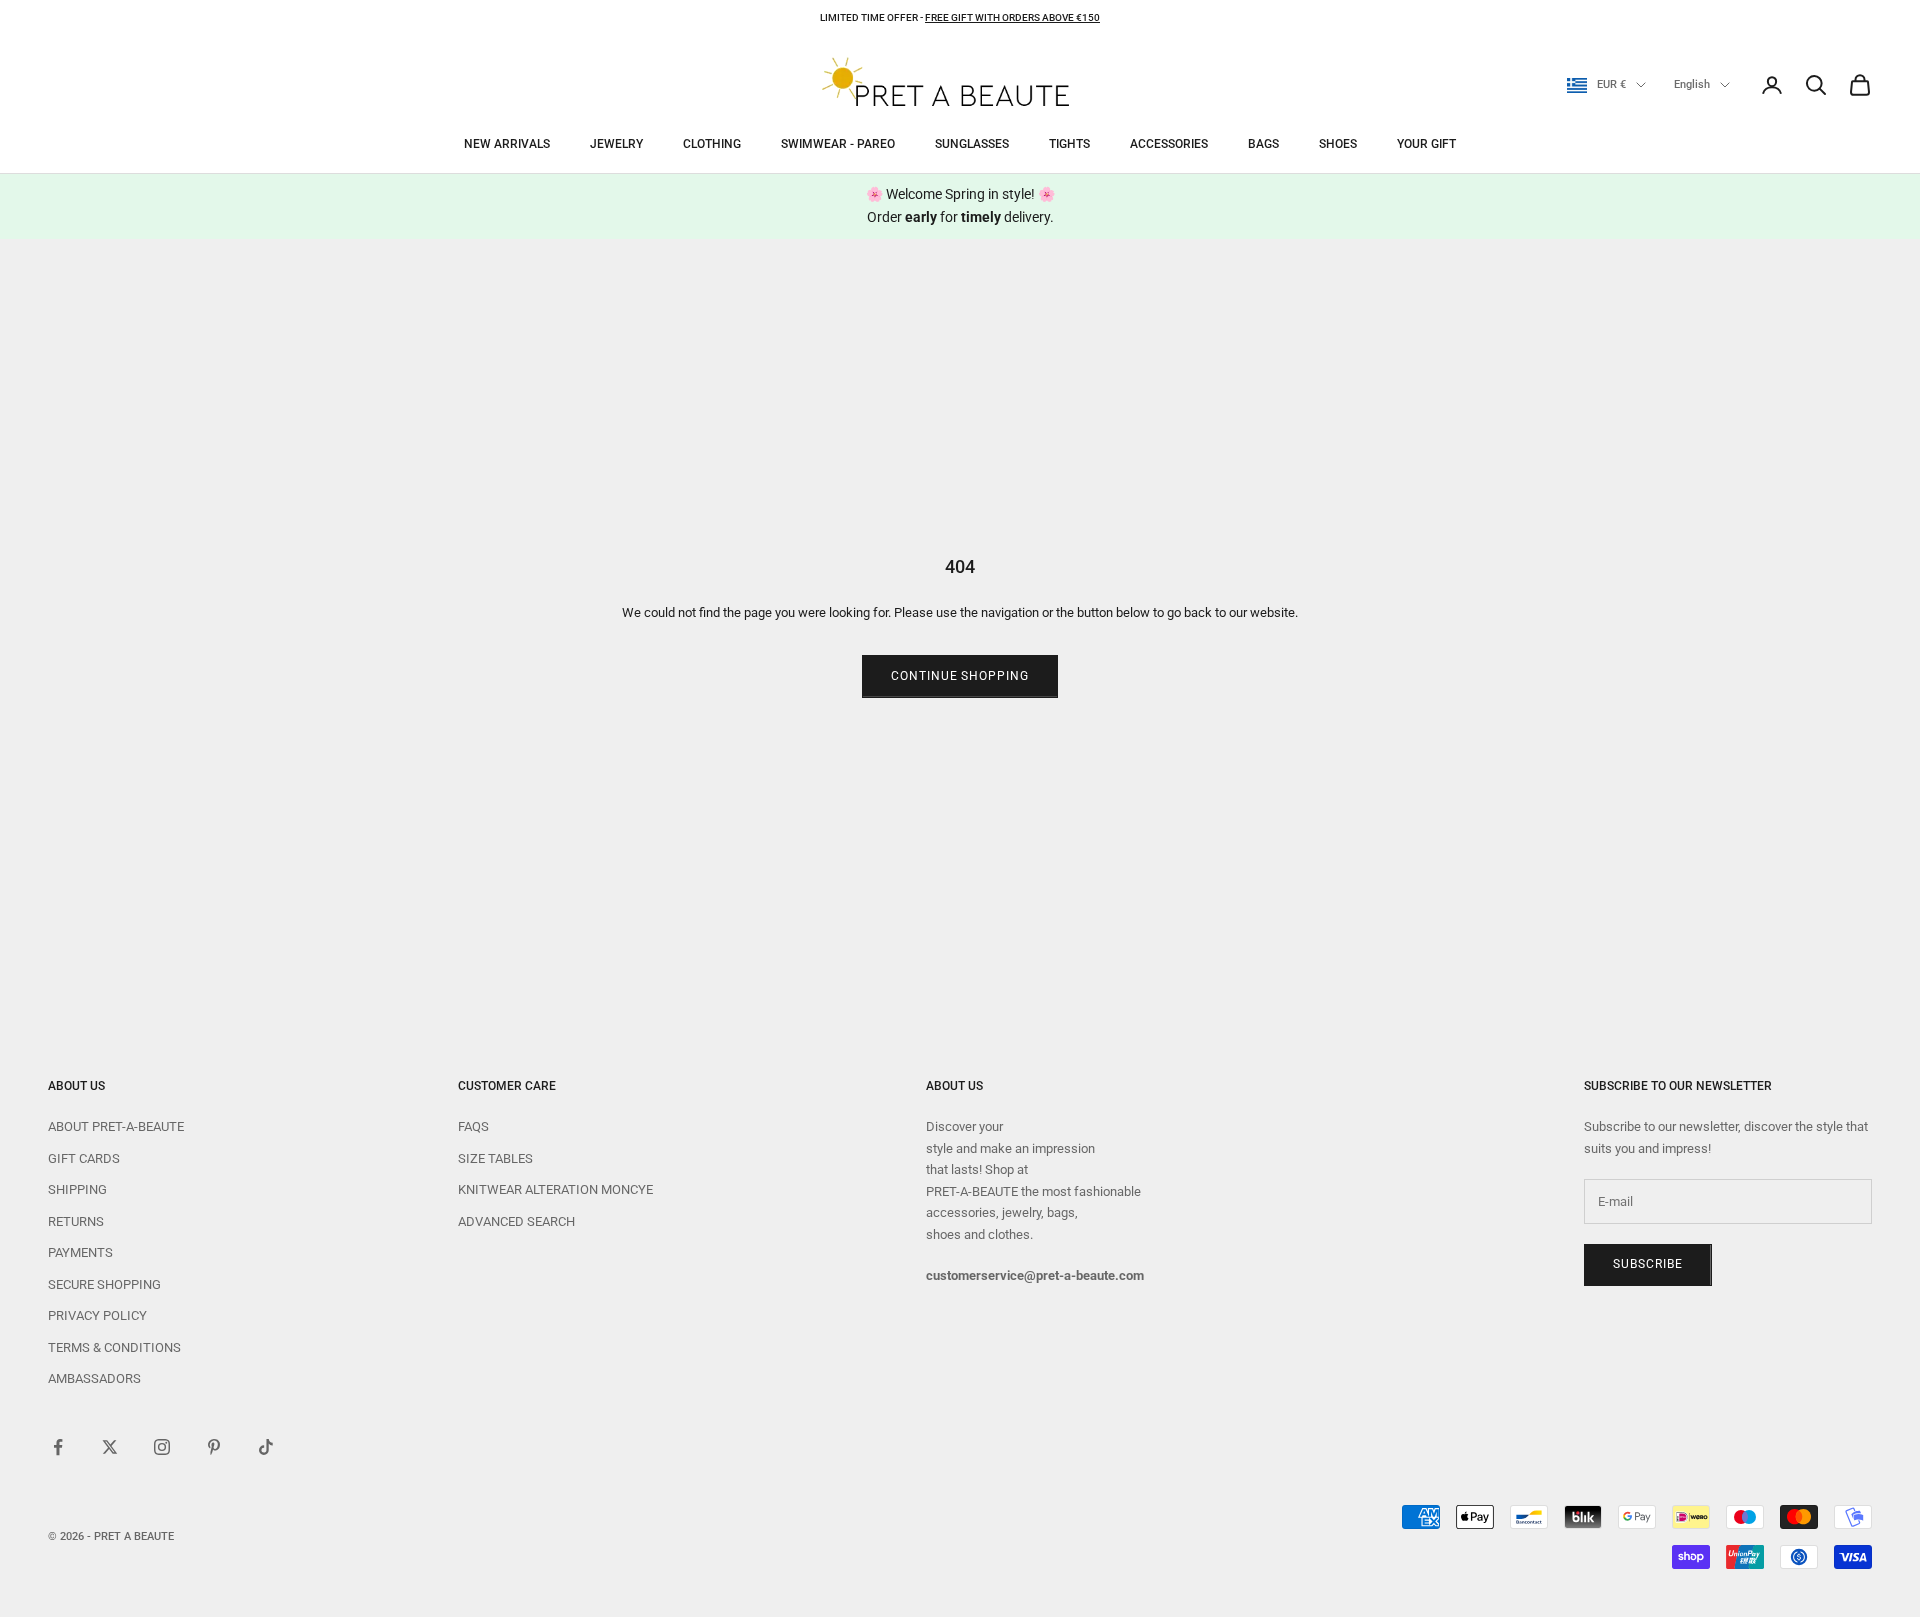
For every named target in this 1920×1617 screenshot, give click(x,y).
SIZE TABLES (495, 1158)
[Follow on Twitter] (110, 1447)
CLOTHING (712, 144)
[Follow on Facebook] (58, 1447)
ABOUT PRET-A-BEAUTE (116, 1126)
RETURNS (76, 1221)
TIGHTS (1069, 144)
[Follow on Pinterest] (214, 1447)
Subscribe (1648, 1264)
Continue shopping (960, 676)
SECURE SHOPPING (104, 1284)
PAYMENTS (80, 1252)
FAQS (473, 1126)
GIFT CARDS (84, 1158)
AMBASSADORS (94, 1378)
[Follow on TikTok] (266, 1447)
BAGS (1263, 144)
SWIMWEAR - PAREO (838, 144)
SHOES (1338, 144)
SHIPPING (77, 1189)
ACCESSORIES (1169, 144)
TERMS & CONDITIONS (114, 1347)
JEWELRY (616, 144)
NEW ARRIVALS (507, 144)
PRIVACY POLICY (97, 1315)
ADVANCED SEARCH (516, 1221)
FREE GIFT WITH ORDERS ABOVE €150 (1012, 17)
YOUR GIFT (1426, 144)
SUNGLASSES (972, 144)
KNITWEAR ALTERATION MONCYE (555, 1189)
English (1692, 84)
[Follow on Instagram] (162, 1447)
